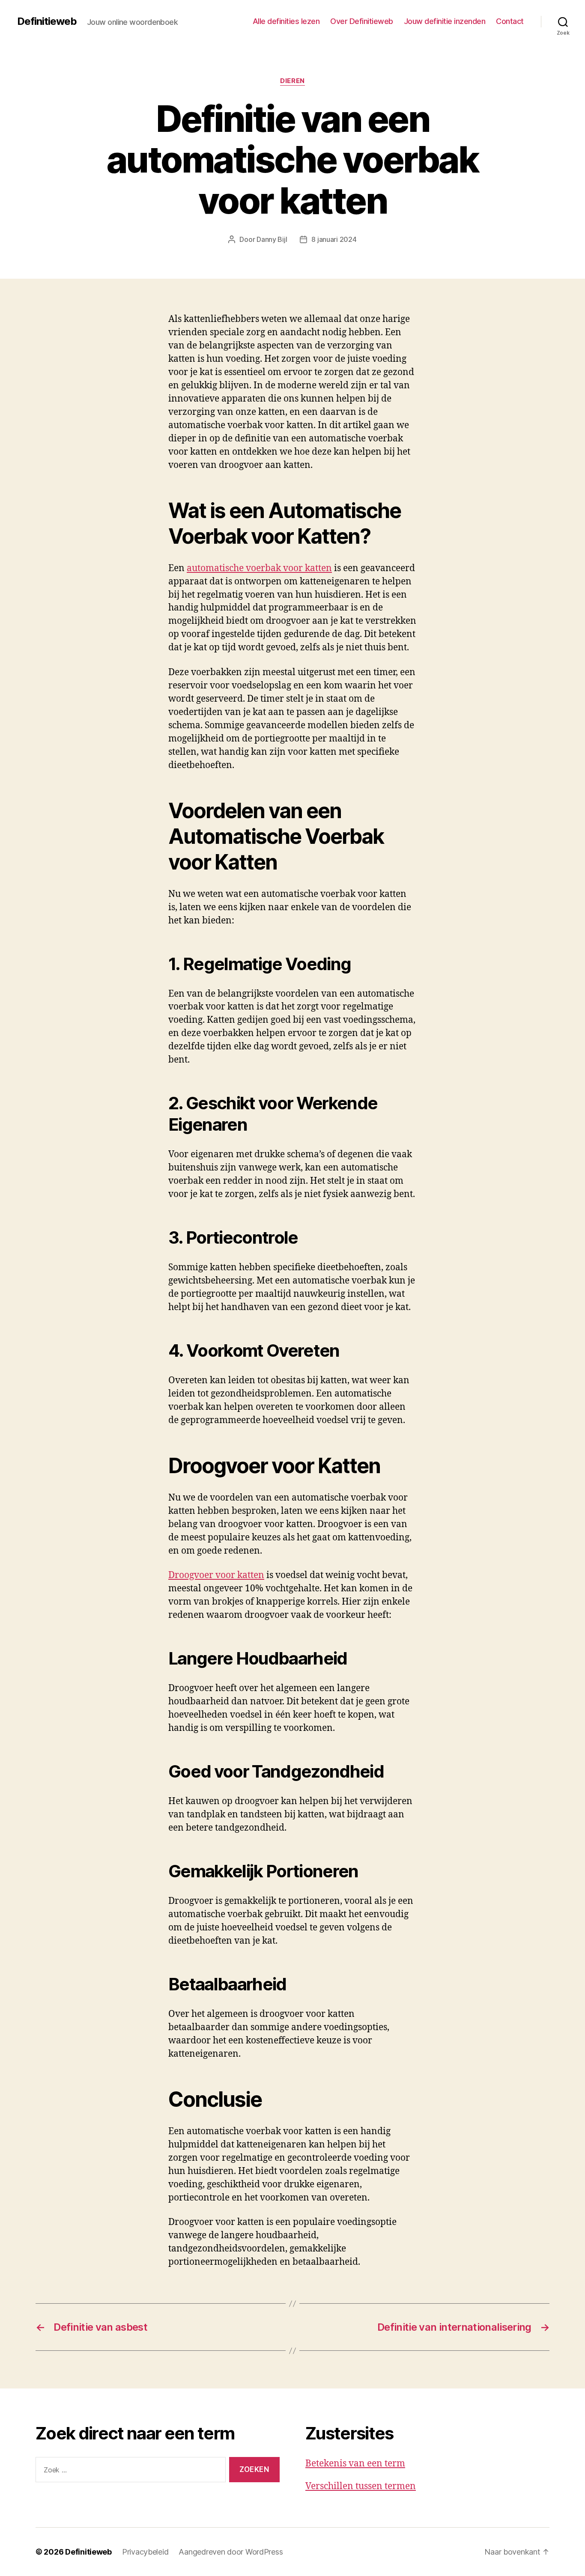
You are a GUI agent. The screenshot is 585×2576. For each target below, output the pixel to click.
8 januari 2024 (334, 239)
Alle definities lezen (286, 21)
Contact (510, 21)
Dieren (292, 81)
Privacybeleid (145, 2552)
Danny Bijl (272, 239)
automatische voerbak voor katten (259, 568)
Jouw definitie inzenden (445, 21)
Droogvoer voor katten (216, 1575)
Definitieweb (47, 21)
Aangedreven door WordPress (231, 2552)
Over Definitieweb (362, 21)
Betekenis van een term (355, 2464)
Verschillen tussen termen (361, 2486)
